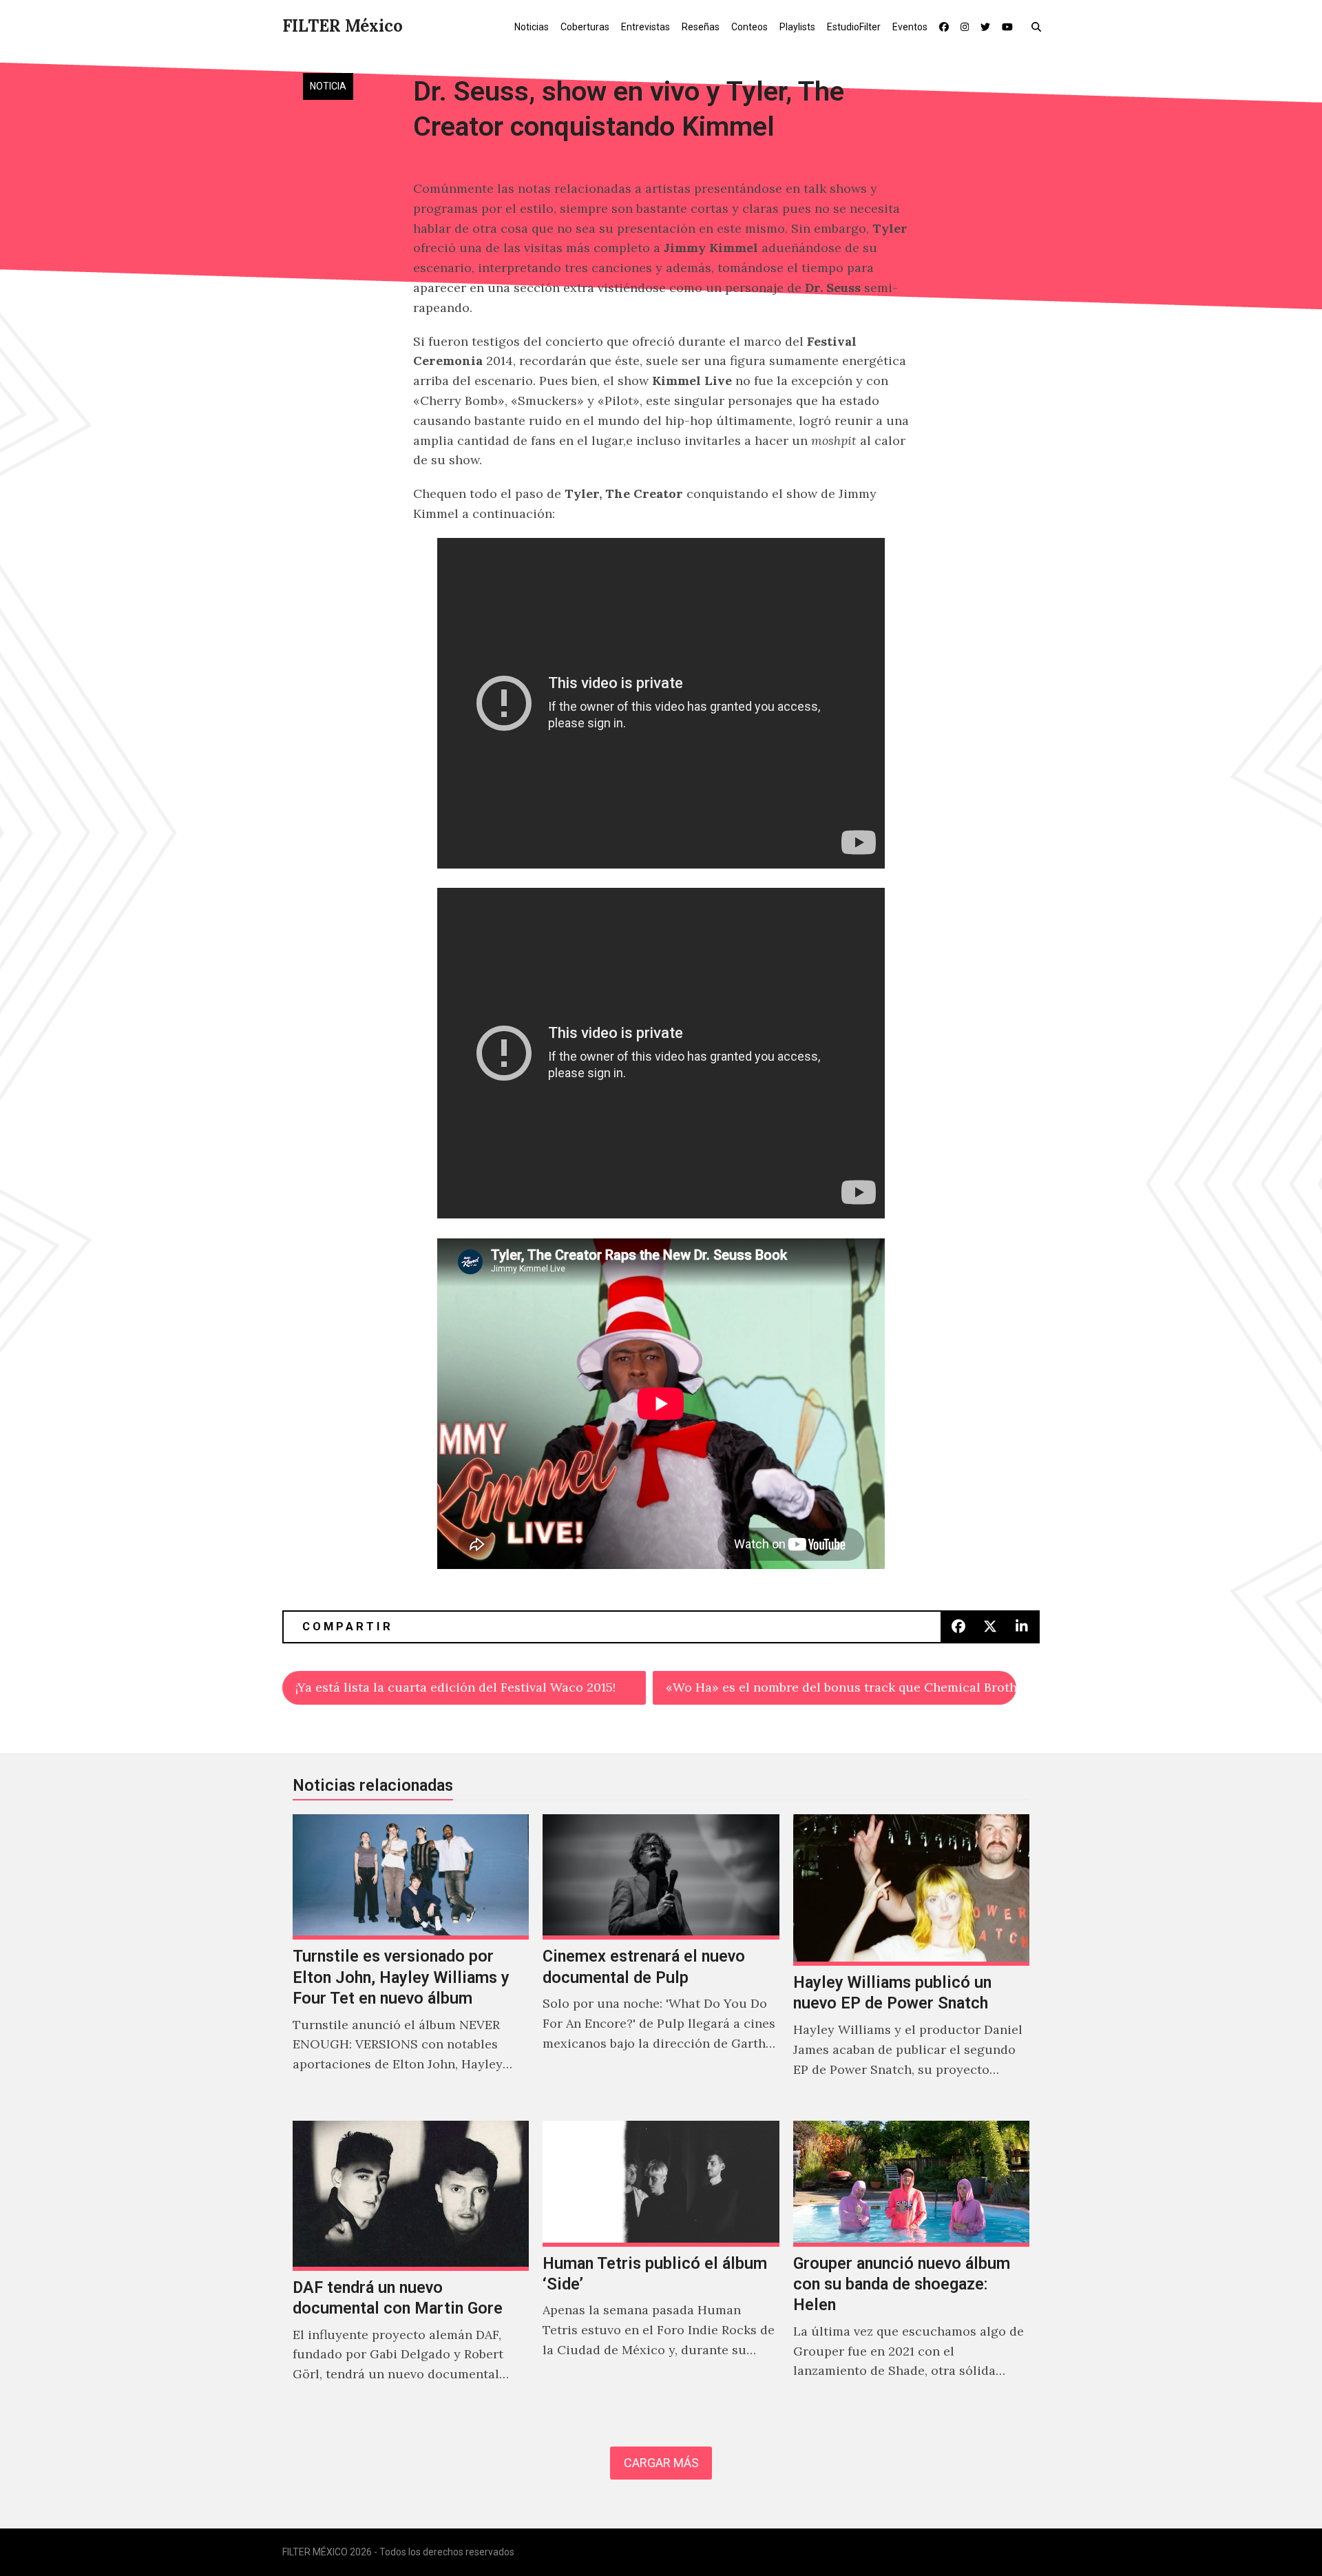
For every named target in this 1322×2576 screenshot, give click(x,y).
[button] (1039, 26)
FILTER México (343, 26)
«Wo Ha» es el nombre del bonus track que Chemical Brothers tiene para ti (841, 1687)
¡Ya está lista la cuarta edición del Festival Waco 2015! (455, 1687)
